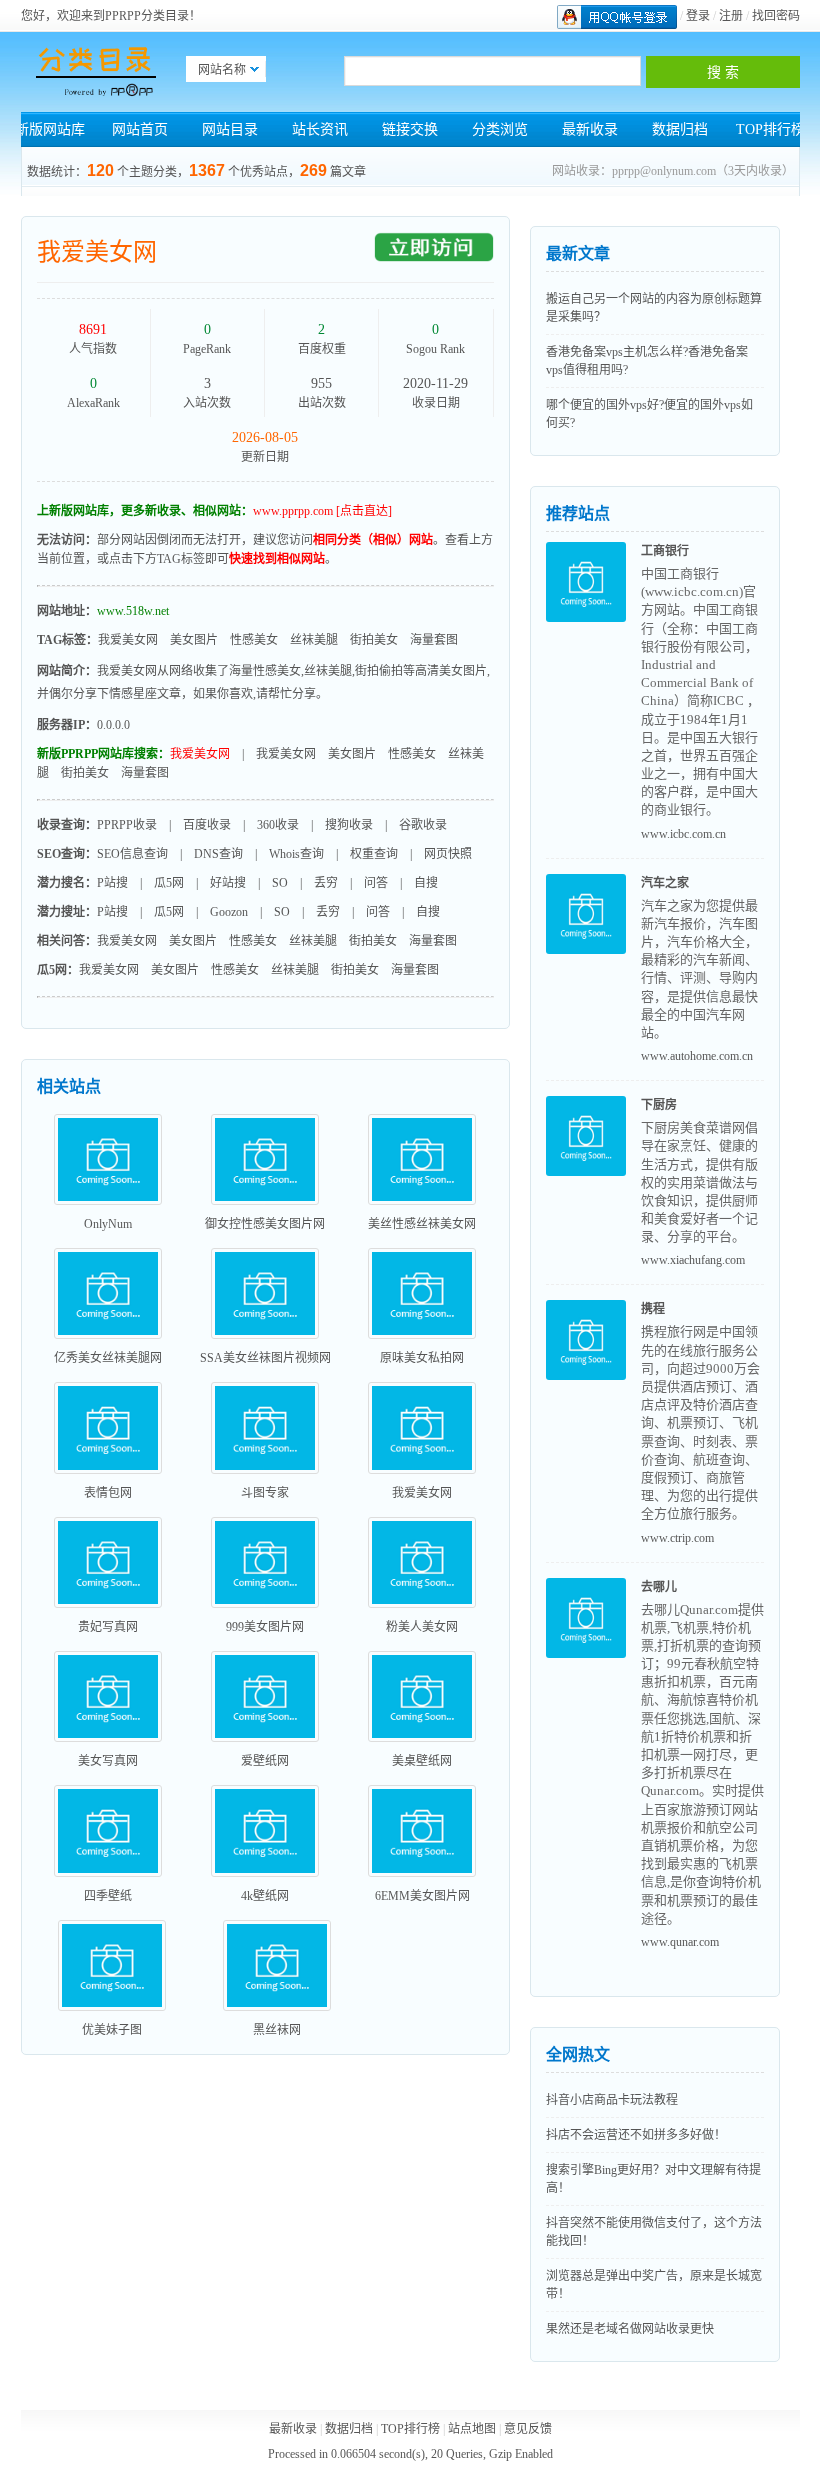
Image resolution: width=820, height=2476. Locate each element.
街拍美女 (374, 640)
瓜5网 (169, 883)
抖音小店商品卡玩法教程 (612, 2100)
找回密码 (776, 16)
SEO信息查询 (132, 854)
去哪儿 (659, 1587)
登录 (698, 16)
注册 (731, 16)
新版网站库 (50, 129)
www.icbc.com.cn (683, 834)
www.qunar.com (680, 1942)
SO (280, 883)
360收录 (278, 825)
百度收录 (207, 825)
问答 (376, 883)
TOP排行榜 (770, 129)
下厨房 (659, 1105)
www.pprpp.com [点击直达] (322, 511)
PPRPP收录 (127, 825)
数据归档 (680, 129)
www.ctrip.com (677, 1538)
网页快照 (448, 854)
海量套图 (434, 640)
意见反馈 (528, 2429)
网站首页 (140, 129)
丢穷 (326, 883)
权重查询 (374, 854)
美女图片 (194, 640)
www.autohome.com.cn (697, 1056)
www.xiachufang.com (693, 1260)
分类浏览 (500, 129)
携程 (653, 1309)
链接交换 (410, 129)
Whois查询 (296, 854)
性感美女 (254, 640)
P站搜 (112, 883)
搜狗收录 (349, 825)
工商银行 (665, 551)
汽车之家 (665, 883)
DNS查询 (218, 854)
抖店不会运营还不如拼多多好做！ (636, 2135)
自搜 (426, 883)
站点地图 (472, 2429)
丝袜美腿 (314, 640)
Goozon (229, 912)
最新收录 (590, 129)
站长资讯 (320, 129)
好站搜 (228, 883)
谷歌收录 (423, 825)
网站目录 (230, 129)
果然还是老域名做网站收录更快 (630, 2329)
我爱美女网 (97, 252)
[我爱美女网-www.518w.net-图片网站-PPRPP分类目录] (96, 72)
